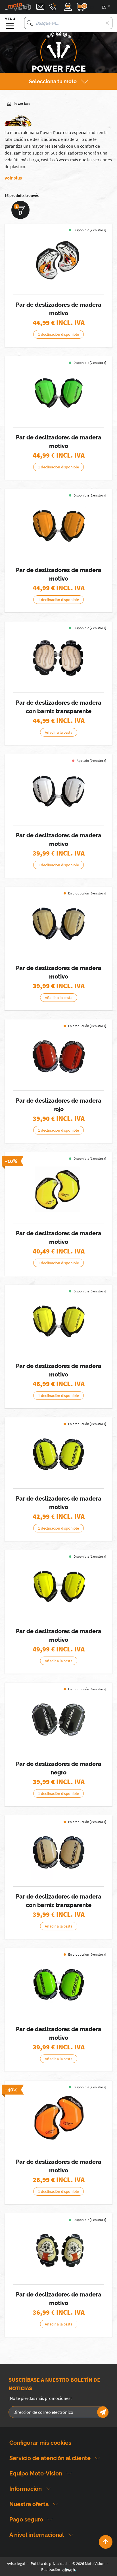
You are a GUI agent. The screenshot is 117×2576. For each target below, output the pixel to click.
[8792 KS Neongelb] (58, 1322)
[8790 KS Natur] (58, 924)
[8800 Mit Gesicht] (58, 2250)
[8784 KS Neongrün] (58, 1985)
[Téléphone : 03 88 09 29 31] (53, 7)
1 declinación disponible (58, 334)
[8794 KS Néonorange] (58, 526)
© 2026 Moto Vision (88, 2564)
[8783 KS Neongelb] (58, 1454)
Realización (51, 2569)
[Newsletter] (103, 2412)
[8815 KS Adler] (58, 260)
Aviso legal (16, 2564)
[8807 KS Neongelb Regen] (58, 1587)
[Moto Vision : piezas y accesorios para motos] (18, 7)
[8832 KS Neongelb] (58, 1189)
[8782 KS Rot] (58, 1056)
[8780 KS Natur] (58, 1852)
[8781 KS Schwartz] (58, 1720)
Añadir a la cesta (59, 732)
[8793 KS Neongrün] (58, 393)
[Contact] (40, 7)
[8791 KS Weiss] (58, 791)
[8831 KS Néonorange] (58, 2118)
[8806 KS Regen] (58, 658)
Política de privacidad (49, 2564)
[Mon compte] (68, 7)
